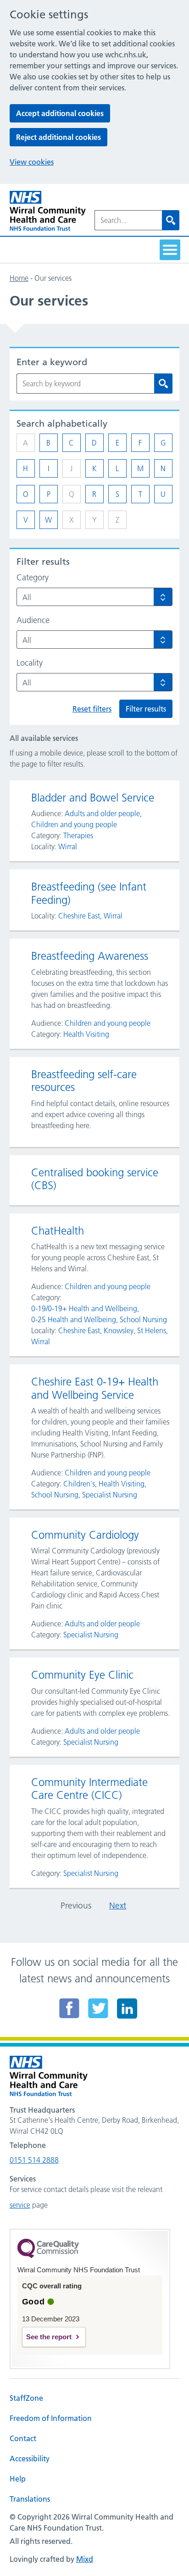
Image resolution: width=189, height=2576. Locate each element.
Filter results (146, 709)
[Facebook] (69, 2008)
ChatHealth (58, 1231)
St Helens (152, 1330)
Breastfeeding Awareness (90, 956)
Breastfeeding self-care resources (84, 1081)
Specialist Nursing (110, 1495)
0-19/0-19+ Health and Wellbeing (84, 1308)
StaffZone (26, 2398)
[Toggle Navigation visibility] (170, 250)
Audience (33, 620)
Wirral (68, 846)
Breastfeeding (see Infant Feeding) (89, 893)
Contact (23, 2438)
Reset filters (92, 709)
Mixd (85, 2559)
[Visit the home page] (48, 211)
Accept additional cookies (60, 113)
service (20, 2205)
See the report (49, 2337)
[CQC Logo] (48, 2256)
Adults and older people (102, 813)
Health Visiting (86, 1034)
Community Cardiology (85, 1535)
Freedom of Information (51, 2418)
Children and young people (74, 824)
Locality (30, 663)
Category (33, 578)
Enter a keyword (52, 362)
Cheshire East (79, 916)
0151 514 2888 (34, 2160)
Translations (30, 2499)
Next (118, 1906)
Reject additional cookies (58, 137)
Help (18, 2479)
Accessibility (30, 2459)
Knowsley (119, 1330)
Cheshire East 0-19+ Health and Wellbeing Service (95, 1388)
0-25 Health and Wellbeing (74, 1319)
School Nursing (143, 1319)
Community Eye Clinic (82, 1675)
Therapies (78, 835)
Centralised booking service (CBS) (95, 1179)
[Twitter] (98, 2008)
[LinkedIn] (127, 2008)
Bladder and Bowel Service (93, 798)
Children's (79, 1484)
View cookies (32, 162)
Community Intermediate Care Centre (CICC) (89, 1789)
